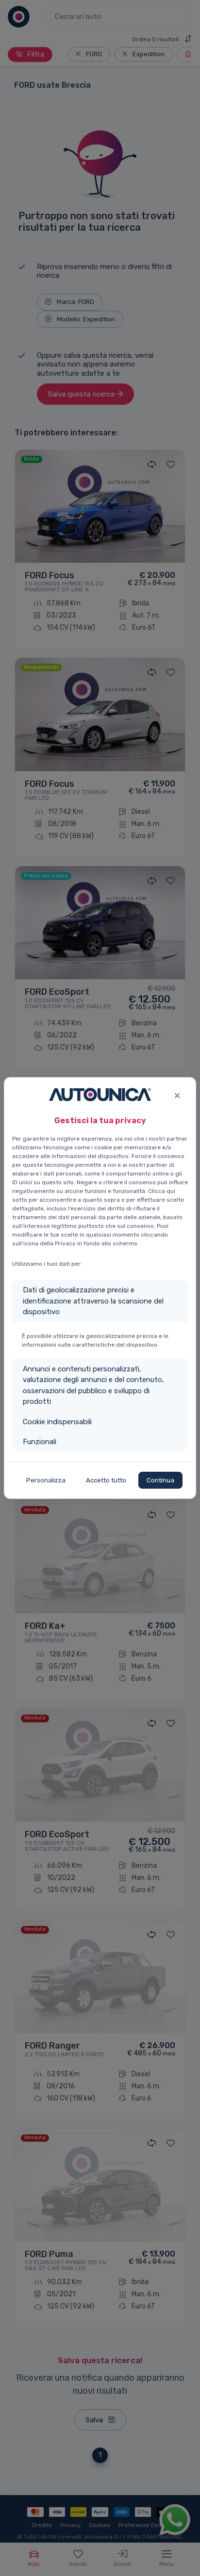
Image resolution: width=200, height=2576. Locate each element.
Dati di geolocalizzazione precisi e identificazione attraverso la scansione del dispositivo (93, 1301)
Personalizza (46, 1480)
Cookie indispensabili (57, 1422)
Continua (160, 1480)
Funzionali (40, 1442)
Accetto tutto (106, 1480)
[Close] (177, 1094)
